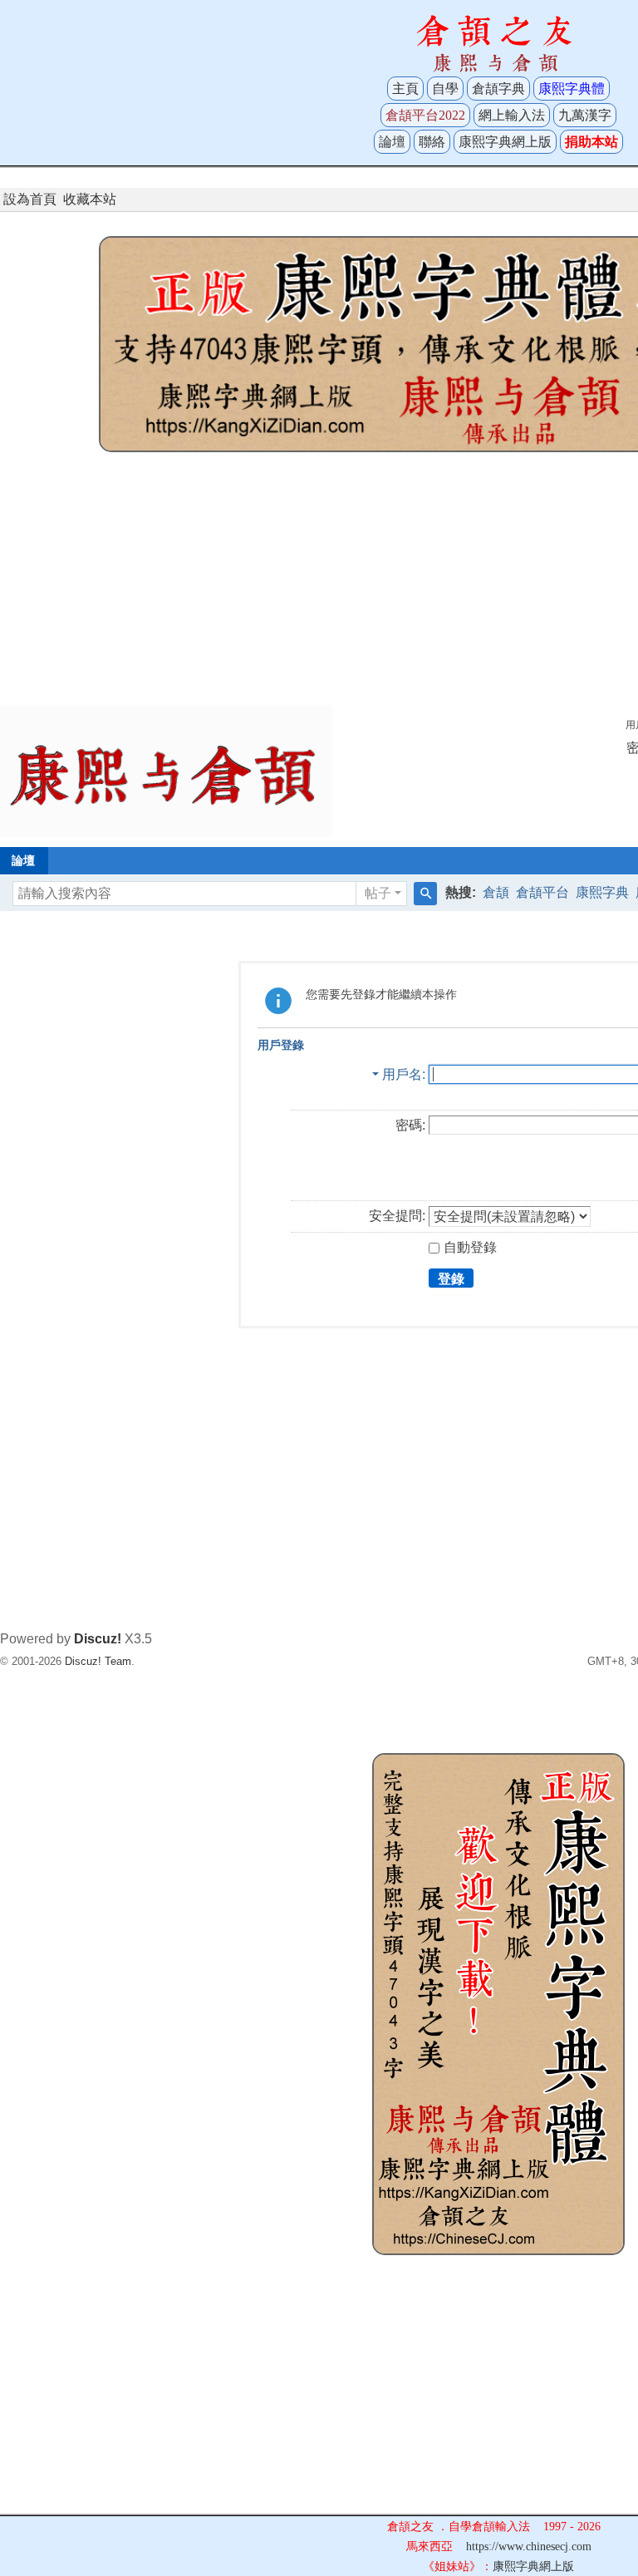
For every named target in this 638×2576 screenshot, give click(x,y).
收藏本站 (90, 199)
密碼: (410, 1125)
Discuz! (98, 1639)
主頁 (405, 89)
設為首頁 (30, 199)
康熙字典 (602, 892)
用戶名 (402, 1074)
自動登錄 (470, 1247)
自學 (445, 89)
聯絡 (432, 142)
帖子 (378, 893)
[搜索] (425, 894)
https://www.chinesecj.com (529, 2546)
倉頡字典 (498, 89)
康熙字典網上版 (505, 142)
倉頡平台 (542, 892)
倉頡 (496, 892)
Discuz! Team (98, 1661)
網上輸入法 (512, 115)
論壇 (392, 142)
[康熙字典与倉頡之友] (166, 770)
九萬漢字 (585, 115)
